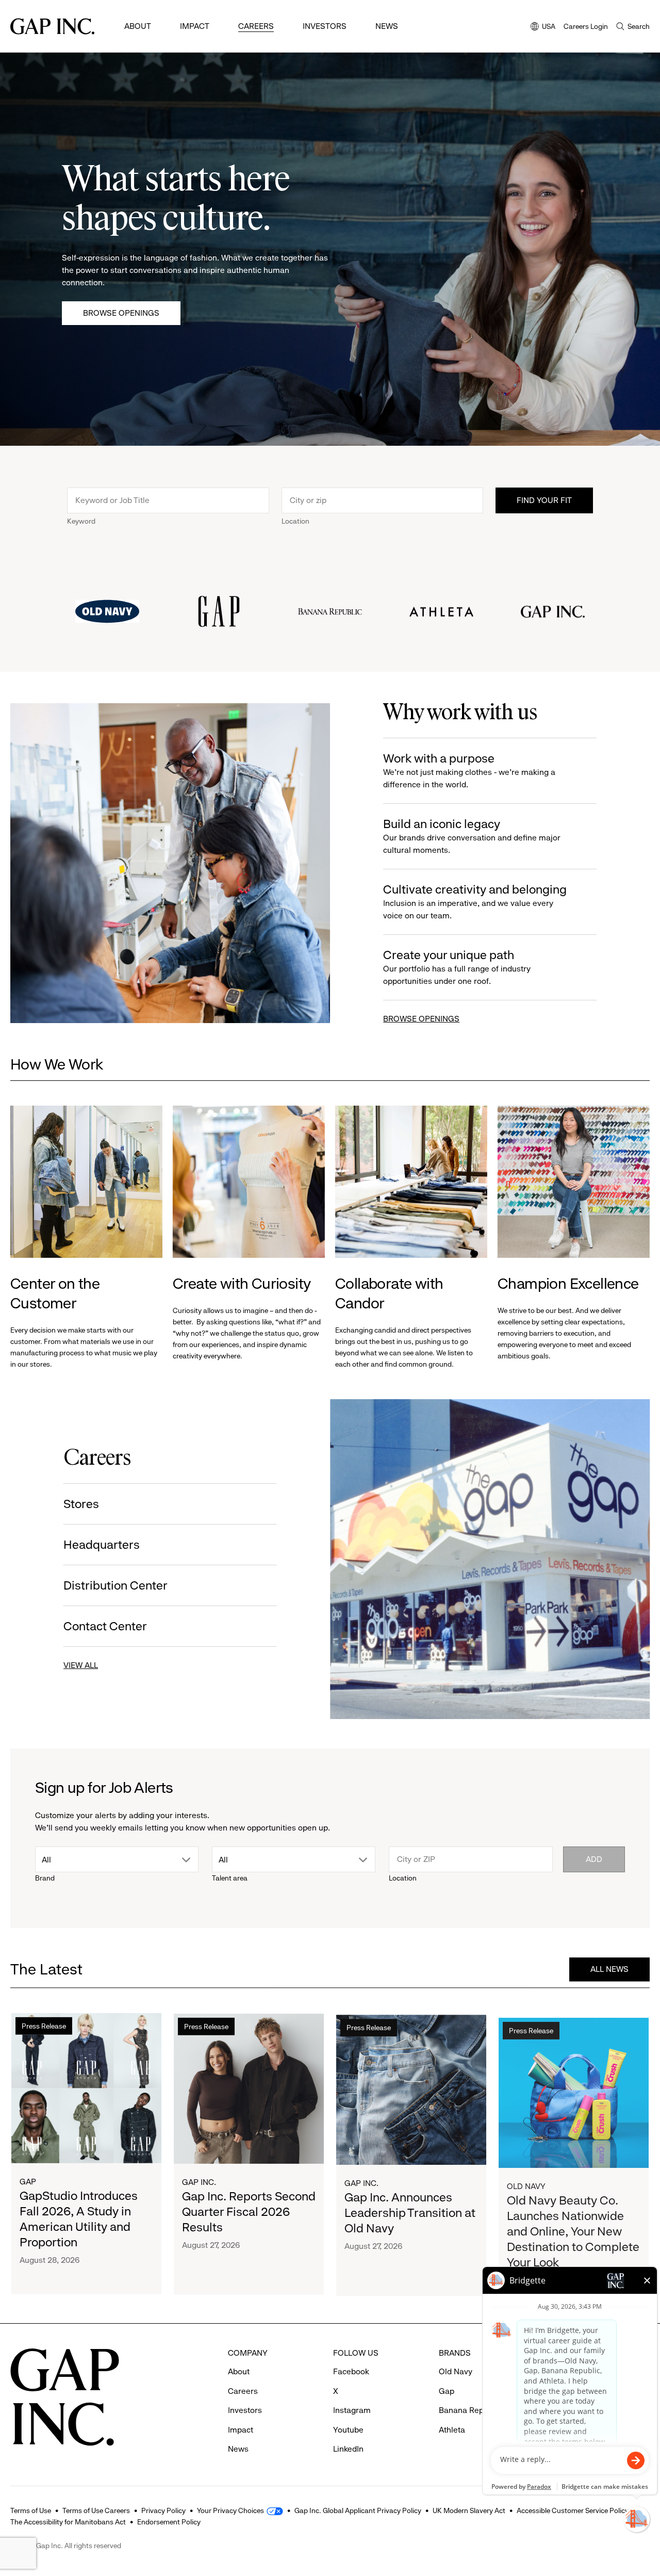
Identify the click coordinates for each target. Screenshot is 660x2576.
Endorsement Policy (169, 2522)
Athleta (452, 2430)
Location (295, 521)
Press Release (44, 2026)
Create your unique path (457, 967)
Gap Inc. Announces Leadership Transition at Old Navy (410, 2211)
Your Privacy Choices (230, 2510)
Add (594, 1859)
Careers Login (586, 26)
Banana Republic (470, 2410)
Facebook (351, 2371)
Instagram (352, 2410)
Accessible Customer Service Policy (573, 2510)
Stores (81, 1504)
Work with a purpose (469, 770)
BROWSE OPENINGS (421, 1019)
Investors (325, 26)
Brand (45, 1878)
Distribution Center (115, 1585)
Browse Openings (121, 313)
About (138, 26)
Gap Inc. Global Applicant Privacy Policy (358, 2510)
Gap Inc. (199, 2181)
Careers (256, 26)
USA (543, 27)
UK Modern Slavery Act (469, 2510)
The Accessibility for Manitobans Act (68, 2522)
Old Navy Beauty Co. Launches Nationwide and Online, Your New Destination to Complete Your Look (573, 2226)
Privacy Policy (163, 2510)
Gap (28, 2181)
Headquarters (102, 1545)
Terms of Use (31, 2510)
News (387, 26)
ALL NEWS (609, 1969)
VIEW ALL (81, 1665)
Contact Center (105, 1626)
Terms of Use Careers (96, 2510)
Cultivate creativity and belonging (475, 901)
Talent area (230, 1878)
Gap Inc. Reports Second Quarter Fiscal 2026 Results (249, 2211)
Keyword (81, 521)
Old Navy (526, 2181)
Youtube (348, 2430)
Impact (195, 26)
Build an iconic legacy (472, 836)
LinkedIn (348, 2449)
